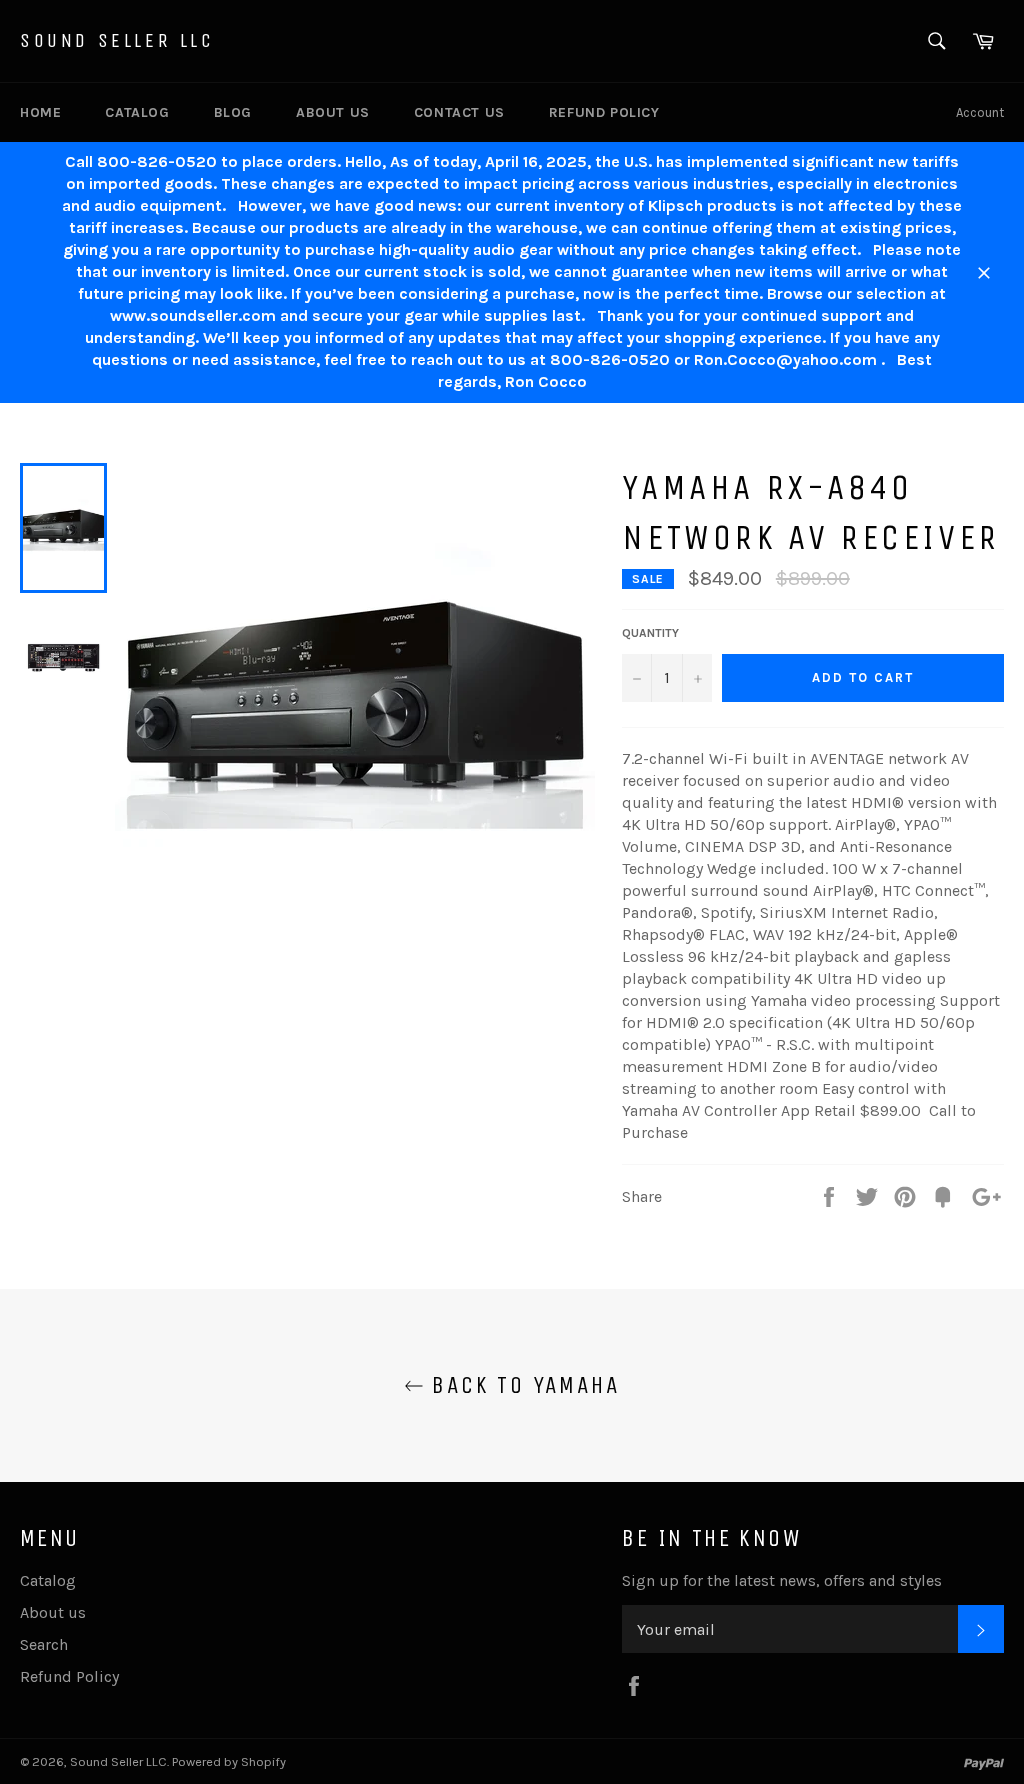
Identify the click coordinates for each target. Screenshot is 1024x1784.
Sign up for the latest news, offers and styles (782, 1580)
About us (333, 112)
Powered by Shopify (229, 1761)
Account (980, 112)
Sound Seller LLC (117, 40)
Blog (233, 112)
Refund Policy (604, 112)
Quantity (650, 633)
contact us (459, 112)
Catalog (137, 112)
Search (44, 1644)
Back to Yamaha (522, 1385)
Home (40, 112)
